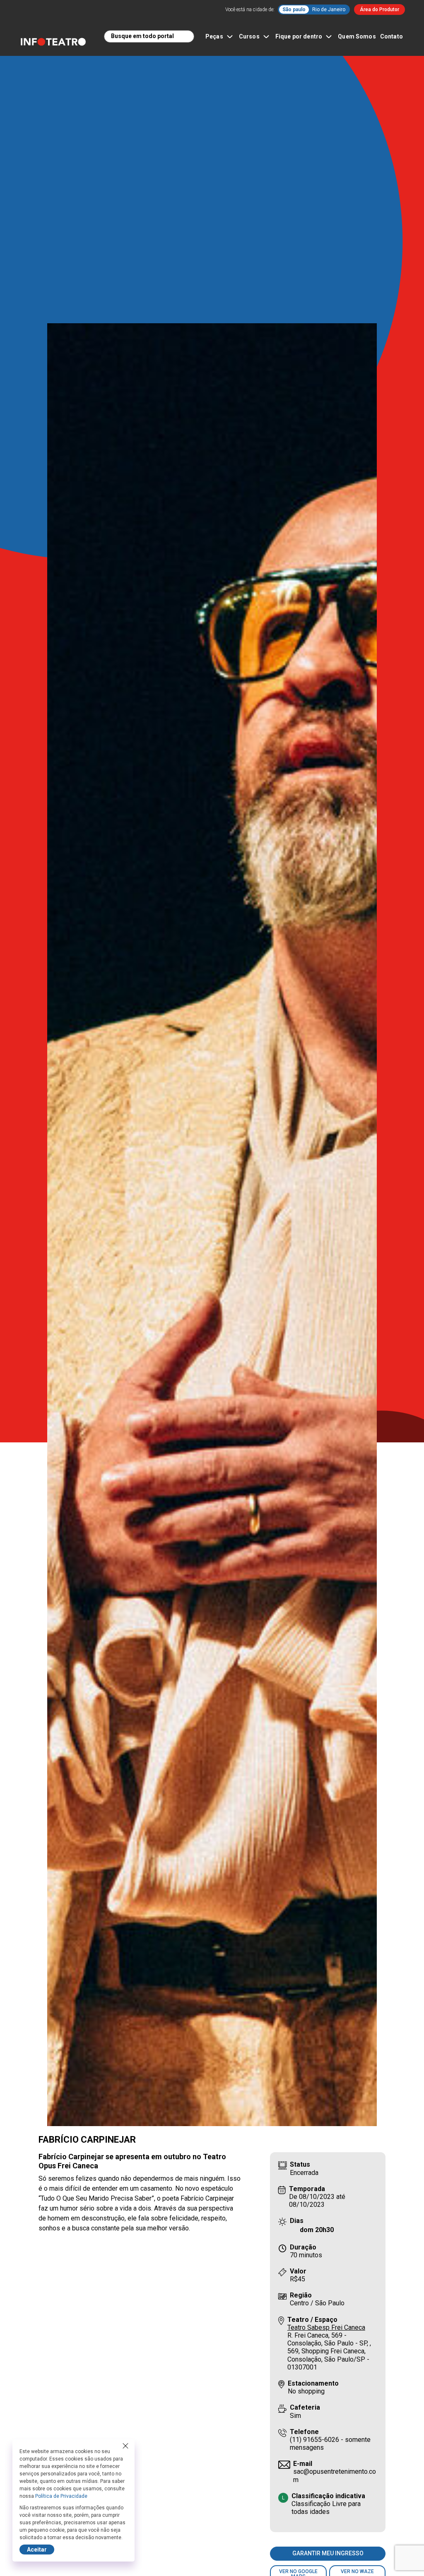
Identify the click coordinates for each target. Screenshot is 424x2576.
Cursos (249, 36)
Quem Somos (357, 36)
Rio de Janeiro (329, 10)
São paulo (294, 10)
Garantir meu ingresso (328, 2553)
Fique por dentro (299, 36)
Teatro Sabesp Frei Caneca (326, 2327)
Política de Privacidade (61, 2496)
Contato (391, 36)
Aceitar (37, 2550)
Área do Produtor (379, 10)
